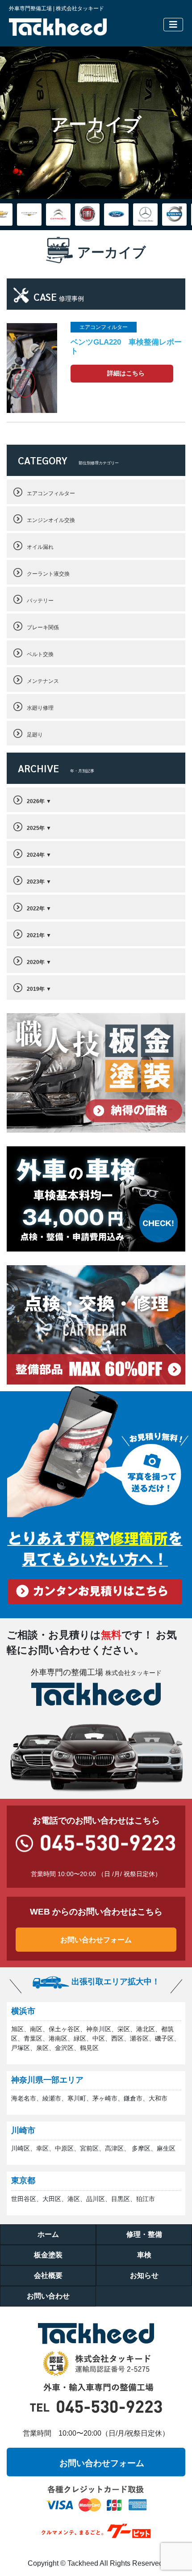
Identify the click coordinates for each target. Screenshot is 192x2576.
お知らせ (144, 2275)
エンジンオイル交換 (51, 520)
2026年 (36, 801)
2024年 (36, 855)
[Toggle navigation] (173, 25)
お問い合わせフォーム (96, 1940)
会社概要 (48, 2275)
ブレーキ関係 (43, 627)
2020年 (36, 962)
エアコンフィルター (51, 493)
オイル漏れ (40, 547)
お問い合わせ (48, 2296)
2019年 (36, 989)
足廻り (35, 735)
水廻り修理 (40, 708)
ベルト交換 (40, 654)
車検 (144, 2255)
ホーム (48, 2234)
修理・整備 (144, 2234)
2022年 (36, 909)
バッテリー (40, 601)
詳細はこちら (126, 373)
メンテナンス (43, 681)
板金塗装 (48, 2255)
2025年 (36, 828)
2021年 (36, 935)
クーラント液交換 (48, 574)
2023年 (36, 882)
